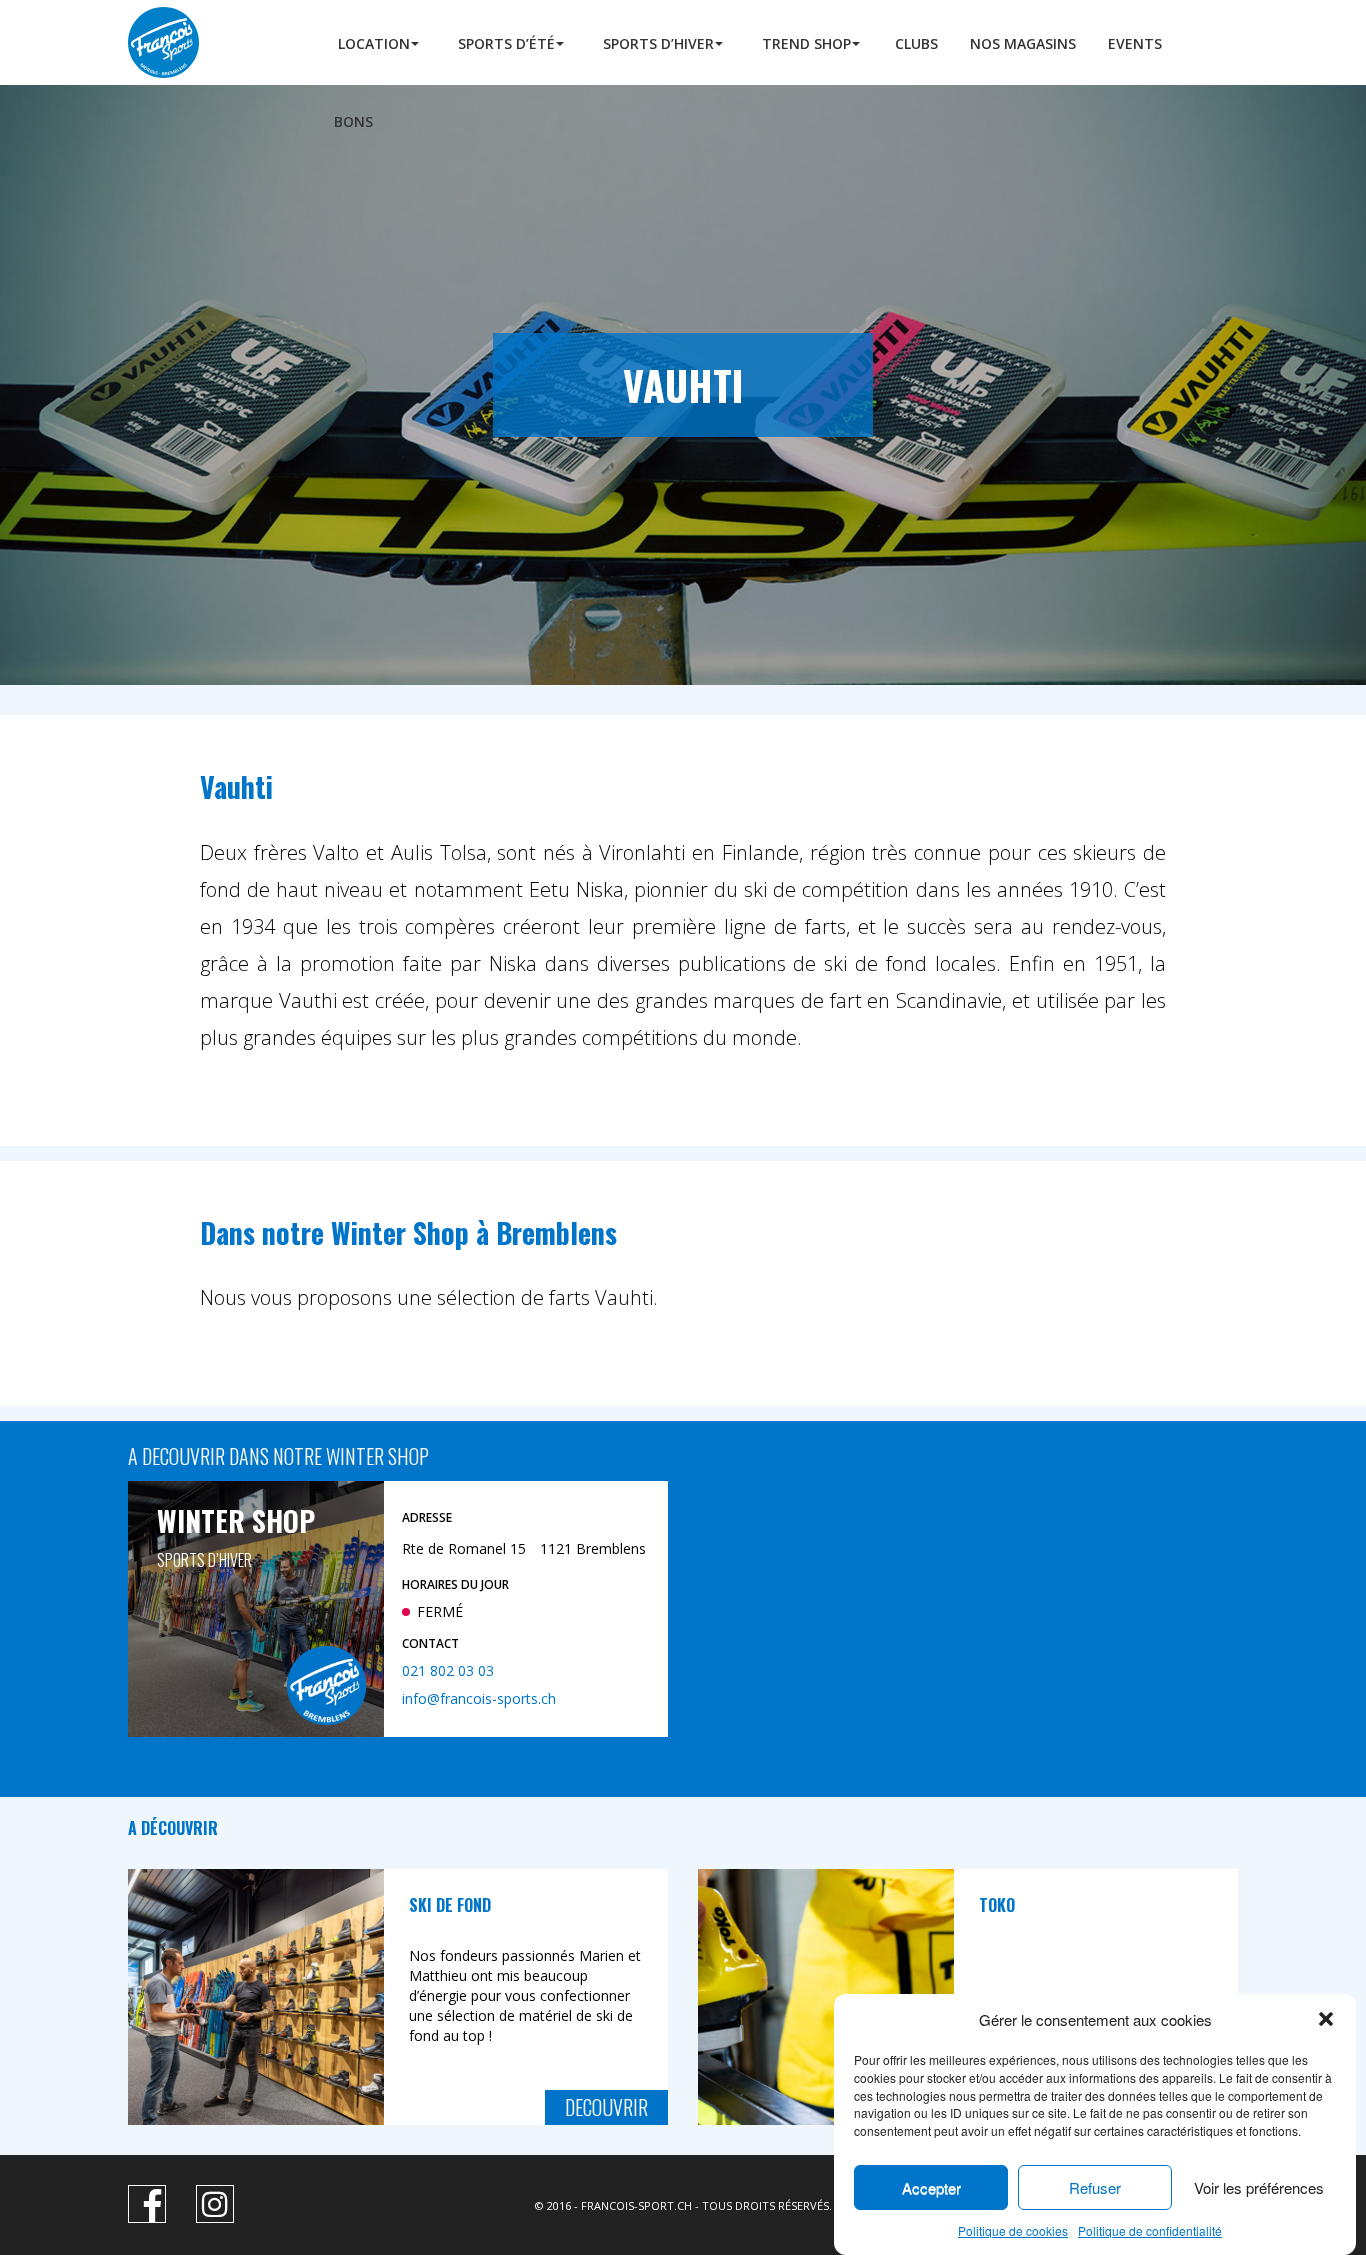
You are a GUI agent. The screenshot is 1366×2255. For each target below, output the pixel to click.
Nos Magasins (1023, 43)
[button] (1326, 2019)
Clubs (916, 43)
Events (1135, 43)
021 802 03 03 (448, 1671)
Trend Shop (806, 43)
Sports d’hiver (658, 43)
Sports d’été (506, 43)
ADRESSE (427, 1517)
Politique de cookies (1013, 2230)
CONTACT (430, 1643)
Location (374, 43)
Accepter (931, 2187)
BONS (353, 121)
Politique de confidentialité (1150, 2230)
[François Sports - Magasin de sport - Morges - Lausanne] (208, 42)
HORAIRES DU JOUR (455, 1584)
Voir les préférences (1259, 2187)
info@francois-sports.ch (479, 1699)
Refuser (1095, 2187)
